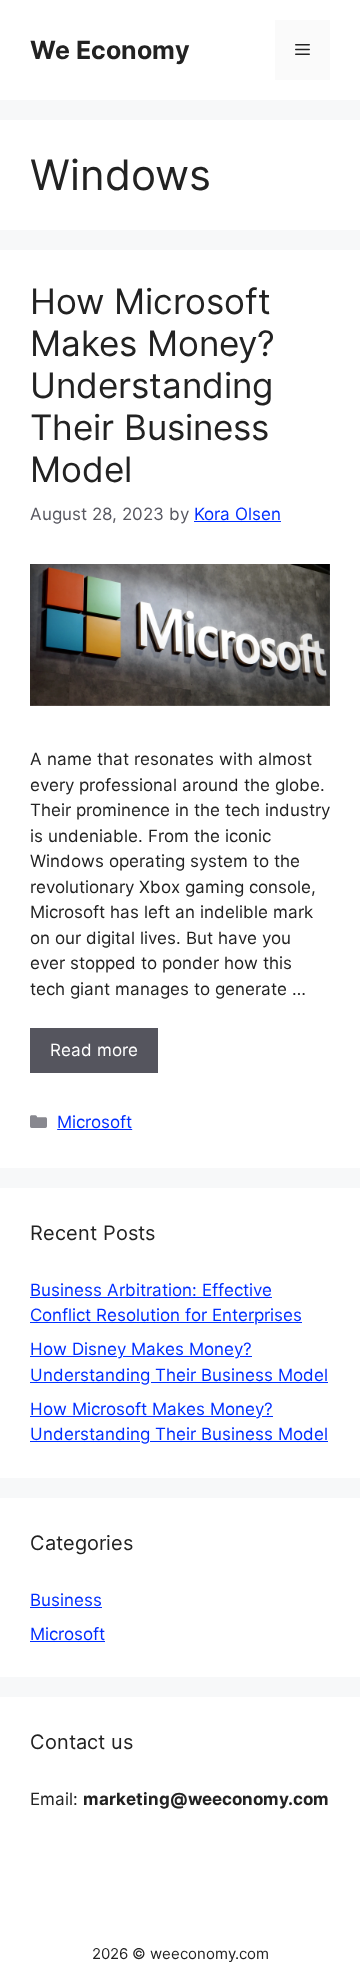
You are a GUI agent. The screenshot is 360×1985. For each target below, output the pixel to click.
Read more (94, 1050)
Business (66, 1600)
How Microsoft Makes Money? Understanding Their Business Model (152, 385)
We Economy (110, 50)
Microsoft (94, 1122)
